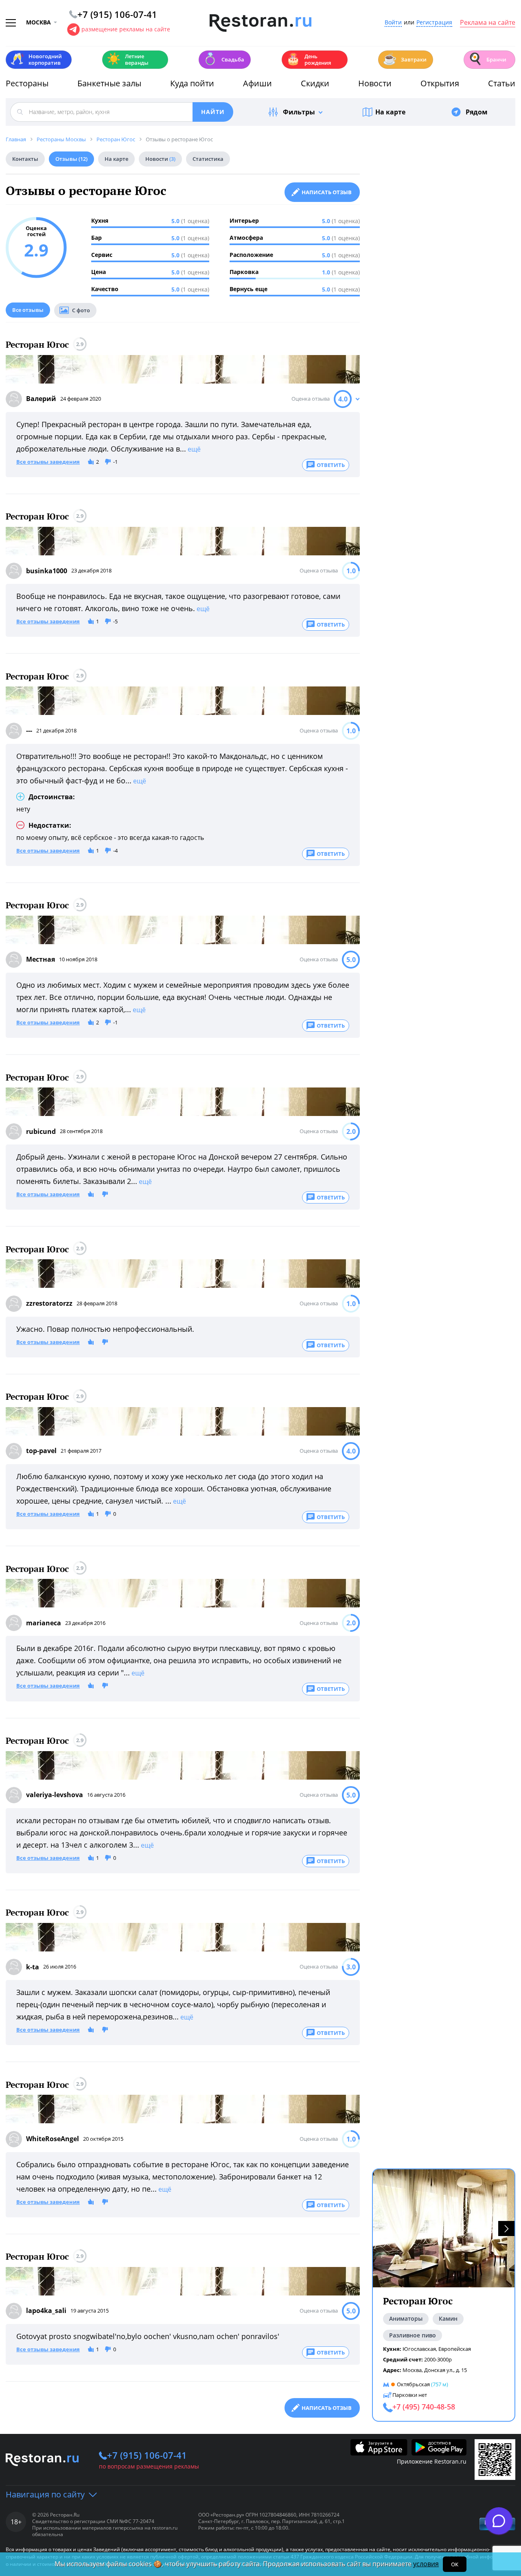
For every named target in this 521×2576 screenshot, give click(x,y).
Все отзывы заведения (48, 462)
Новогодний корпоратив (36, 59)
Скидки (315, 83)
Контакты (25, 159)
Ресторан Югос (37, 345)
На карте (390, 112)
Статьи (502, 83)
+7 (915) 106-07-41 (147, 2455)
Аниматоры (406, 2318)
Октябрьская (413, 2384)
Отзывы (71, 159)
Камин (448, 2318)
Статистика (208, 159)
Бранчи (487, 59)
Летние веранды (128, 59)
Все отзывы (28, 310)
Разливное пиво (413, 2335)
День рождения (309, 59)
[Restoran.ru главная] (260, 23)
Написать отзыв (327, 192)
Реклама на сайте (488, 23)
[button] (506, 2229)
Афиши (257, 83)
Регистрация (434, 23)
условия (426, 2564)
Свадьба (224, 59)
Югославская (419, 2349)
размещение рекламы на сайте (126, 29)
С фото (81, 310)
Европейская (455, 2349)
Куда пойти (192, 83)
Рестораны (27, 83)
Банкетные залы (109, 83)
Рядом (477, 112)
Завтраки (405, 59)
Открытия (440, 83)
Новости (375, 83)
